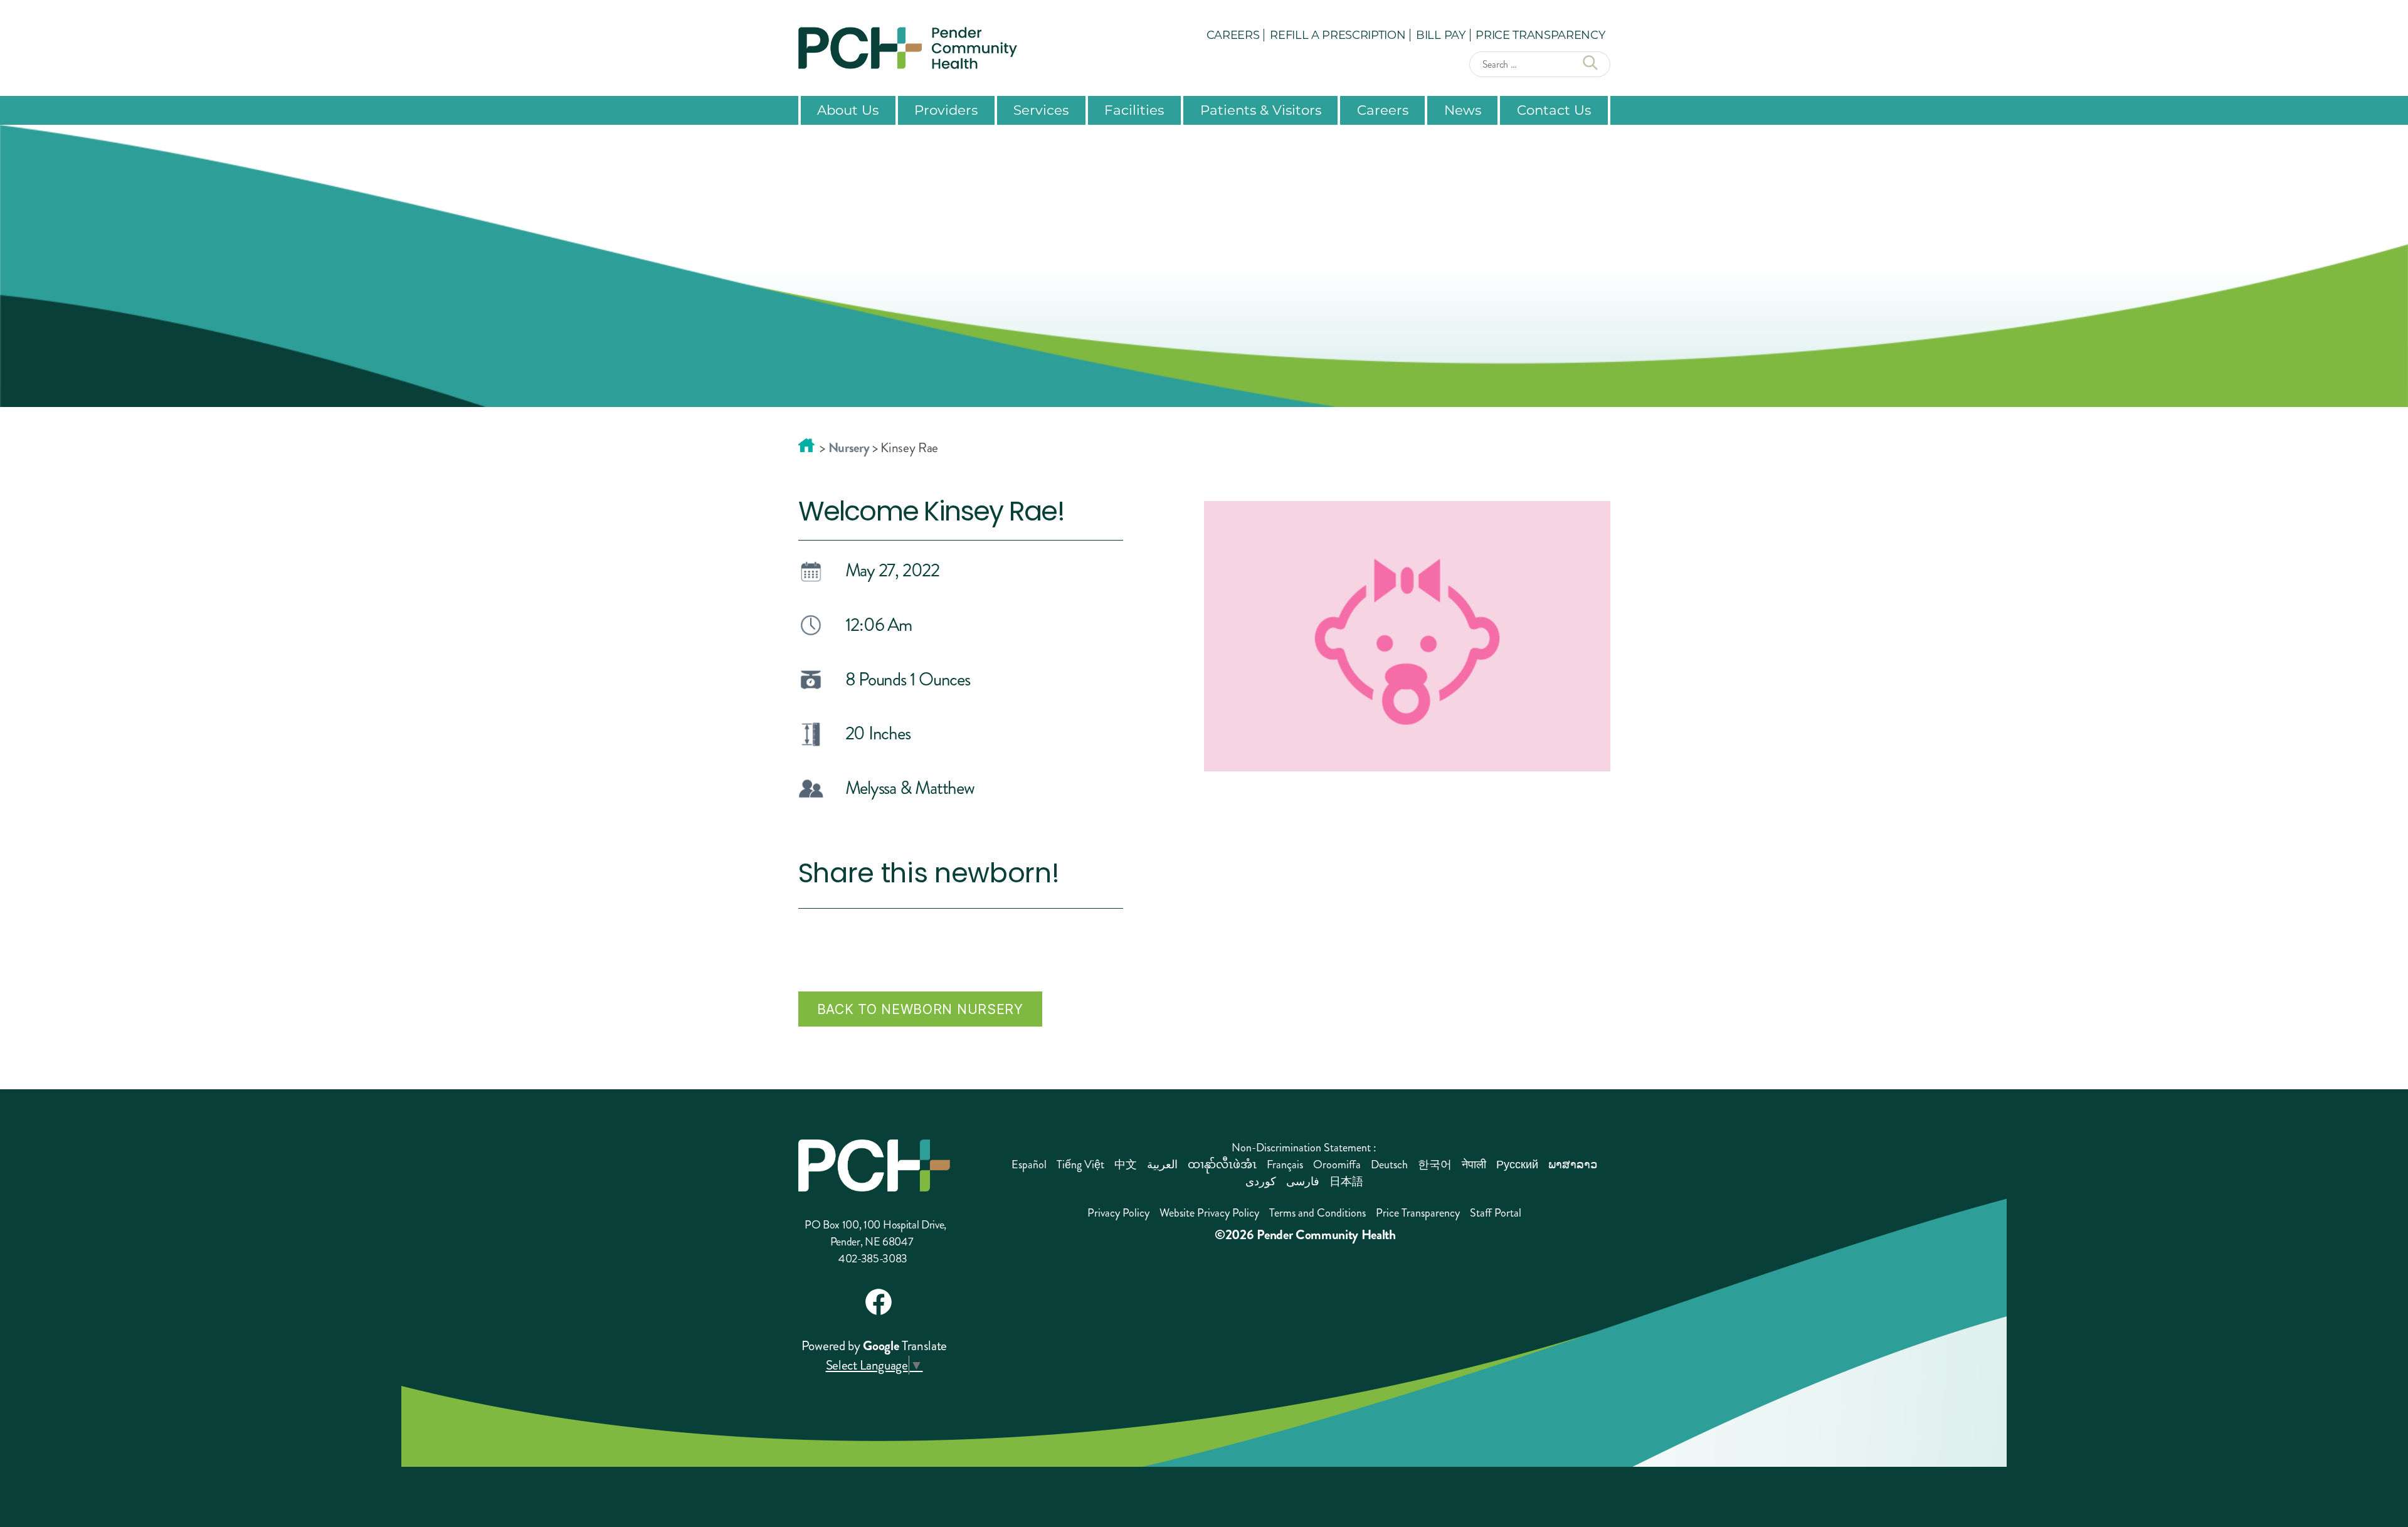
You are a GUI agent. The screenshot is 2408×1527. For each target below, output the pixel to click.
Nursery (849, 448)
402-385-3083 (873, 1259)
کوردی (1261, 1181)
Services (1041, 110)
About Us (848, 110)
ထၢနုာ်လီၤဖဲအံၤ (1222, 1165)
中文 (1126, 1165)
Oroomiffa (1337, 1165)
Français (1285, 1165)
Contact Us (1554, 110)
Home (806, 445)
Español (1029, 1165)
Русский (1517, 1165)
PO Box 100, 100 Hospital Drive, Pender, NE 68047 (875, 1233)
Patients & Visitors (1261, 110)
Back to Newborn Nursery (920, 1009)
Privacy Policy (1118, 1213)
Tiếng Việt (1080, 1165)
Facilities (1134, 110)
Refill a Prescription (1338, 34)
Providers (946, 110)
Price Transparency (1540, 34)
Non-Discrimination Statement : (1304, 1148)
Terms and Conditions (1318, 1213)
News (1463, 110)
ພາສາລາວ (1573, 1165)
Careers (1233, 34)
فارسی (1303, 1181)
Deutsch (1389, 1165)
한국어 (1435, 1165)
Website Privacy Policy (1209, 1213)
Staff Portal (1496, 1213)
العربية (1162, 1165)
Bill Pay (1440, 34)
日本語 (1346, 1181)
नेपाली (1474, 1165)
